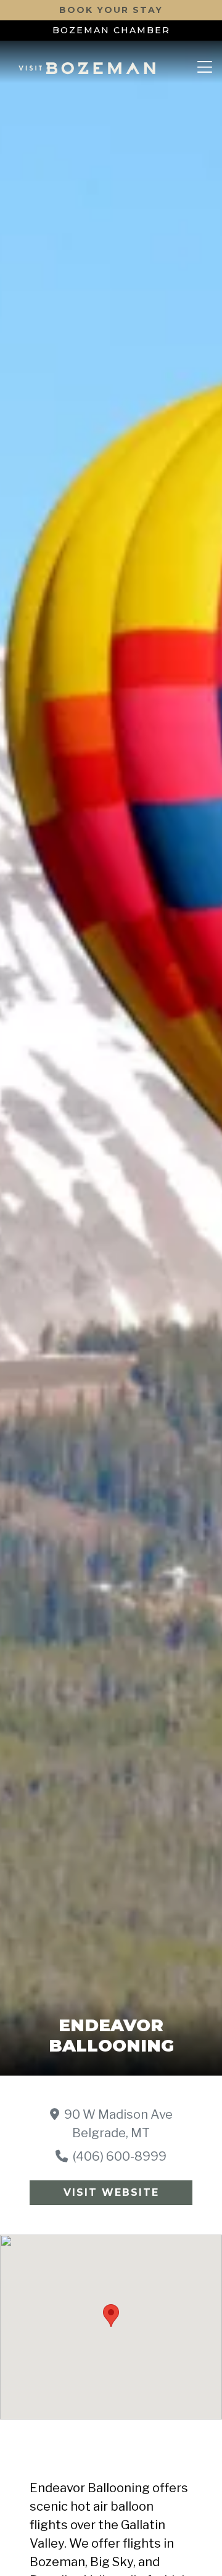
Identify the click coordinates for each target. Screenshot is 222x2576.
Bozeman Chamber (111, 30)
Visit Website (111, 2192)
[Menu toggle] (205, 68)
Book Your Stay (111, 10)
